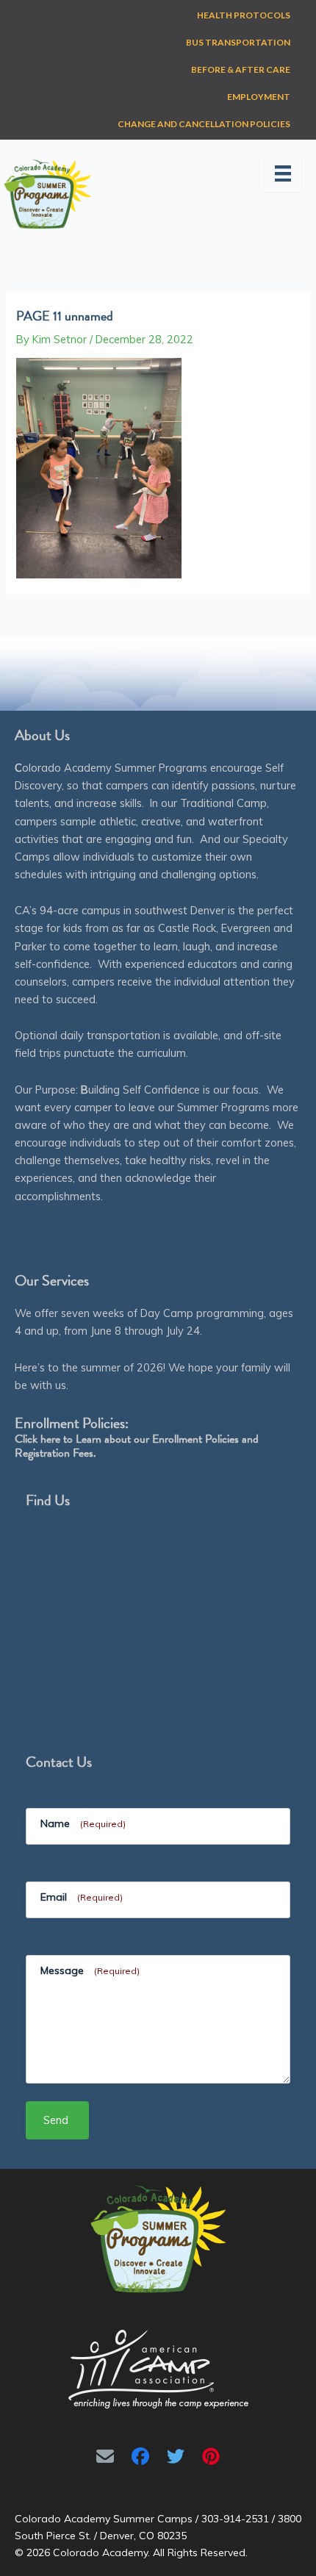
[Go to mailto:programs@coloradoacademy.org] (105, 2456)
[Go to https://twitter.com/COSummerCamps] (176, 2456)
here (50, 1439)
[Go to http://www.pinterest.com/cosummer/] (211, 2456)
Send (56, 2120)
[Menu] (283, 173)
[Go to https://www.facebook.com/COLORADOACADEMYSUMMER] (140, 2456)
